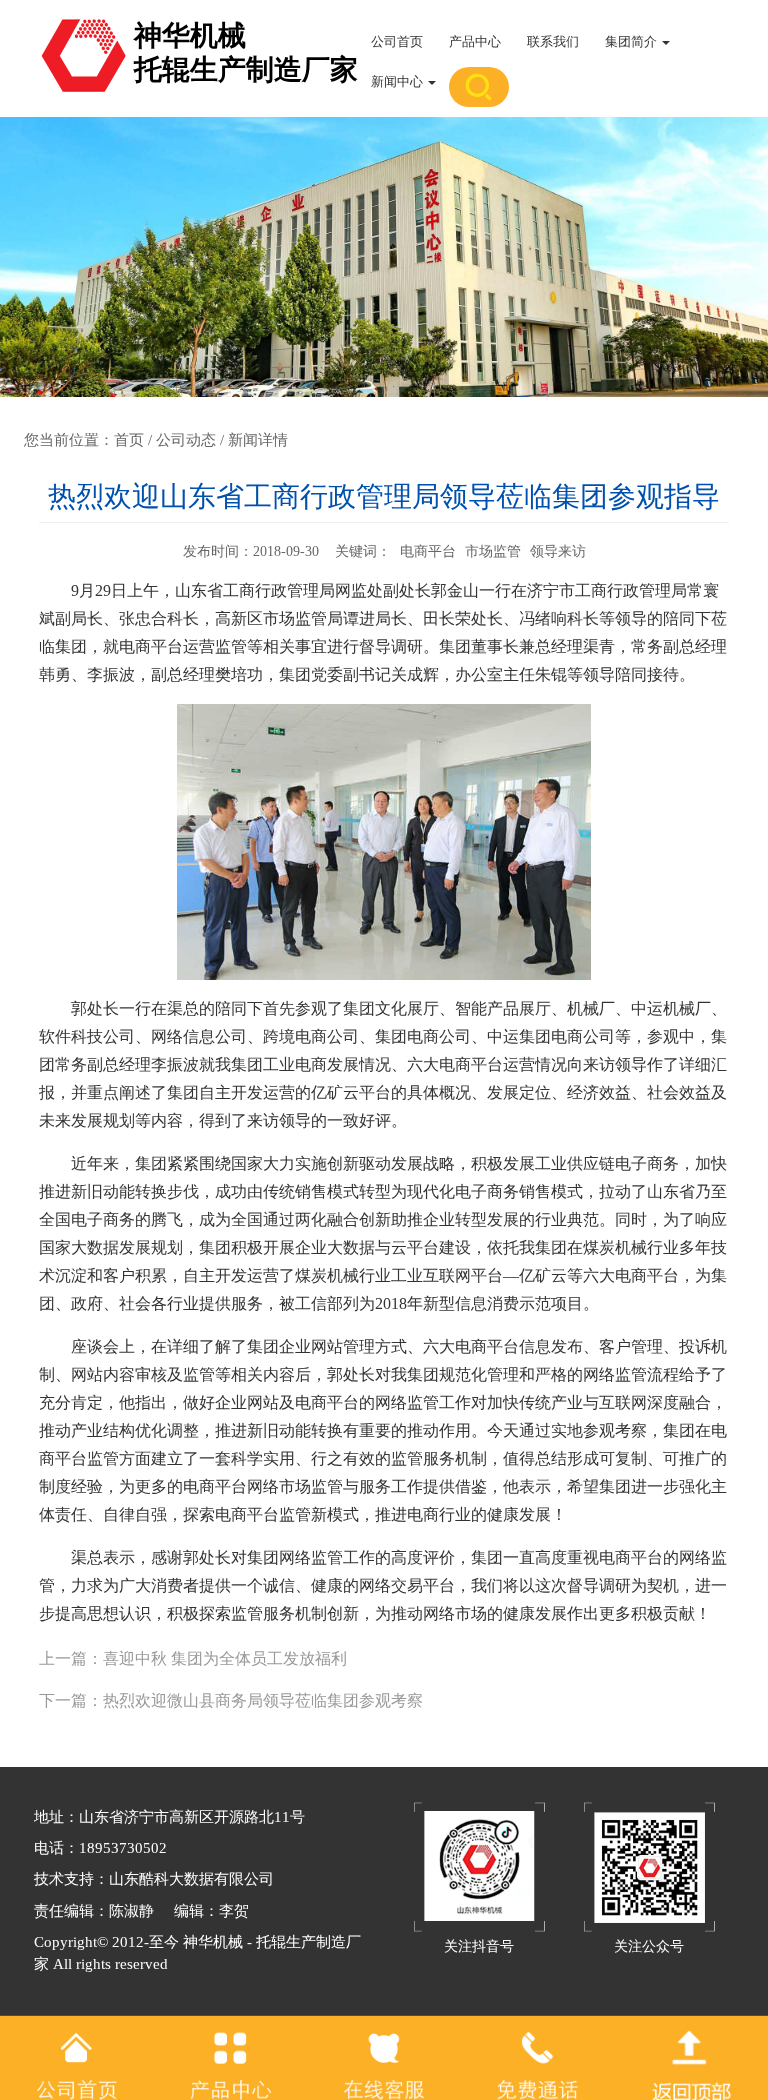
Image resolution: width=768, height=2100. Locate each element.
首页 (129, 440)
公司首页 (397, 41)
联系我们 (553, 41)
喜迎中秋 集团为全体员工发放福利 (225, 1658)
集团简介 (632, 41)
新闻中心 (398, 81)
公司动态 (186, 440)
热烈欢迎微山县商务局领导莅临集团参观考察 (263, 1700)
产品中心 (475, 41)
